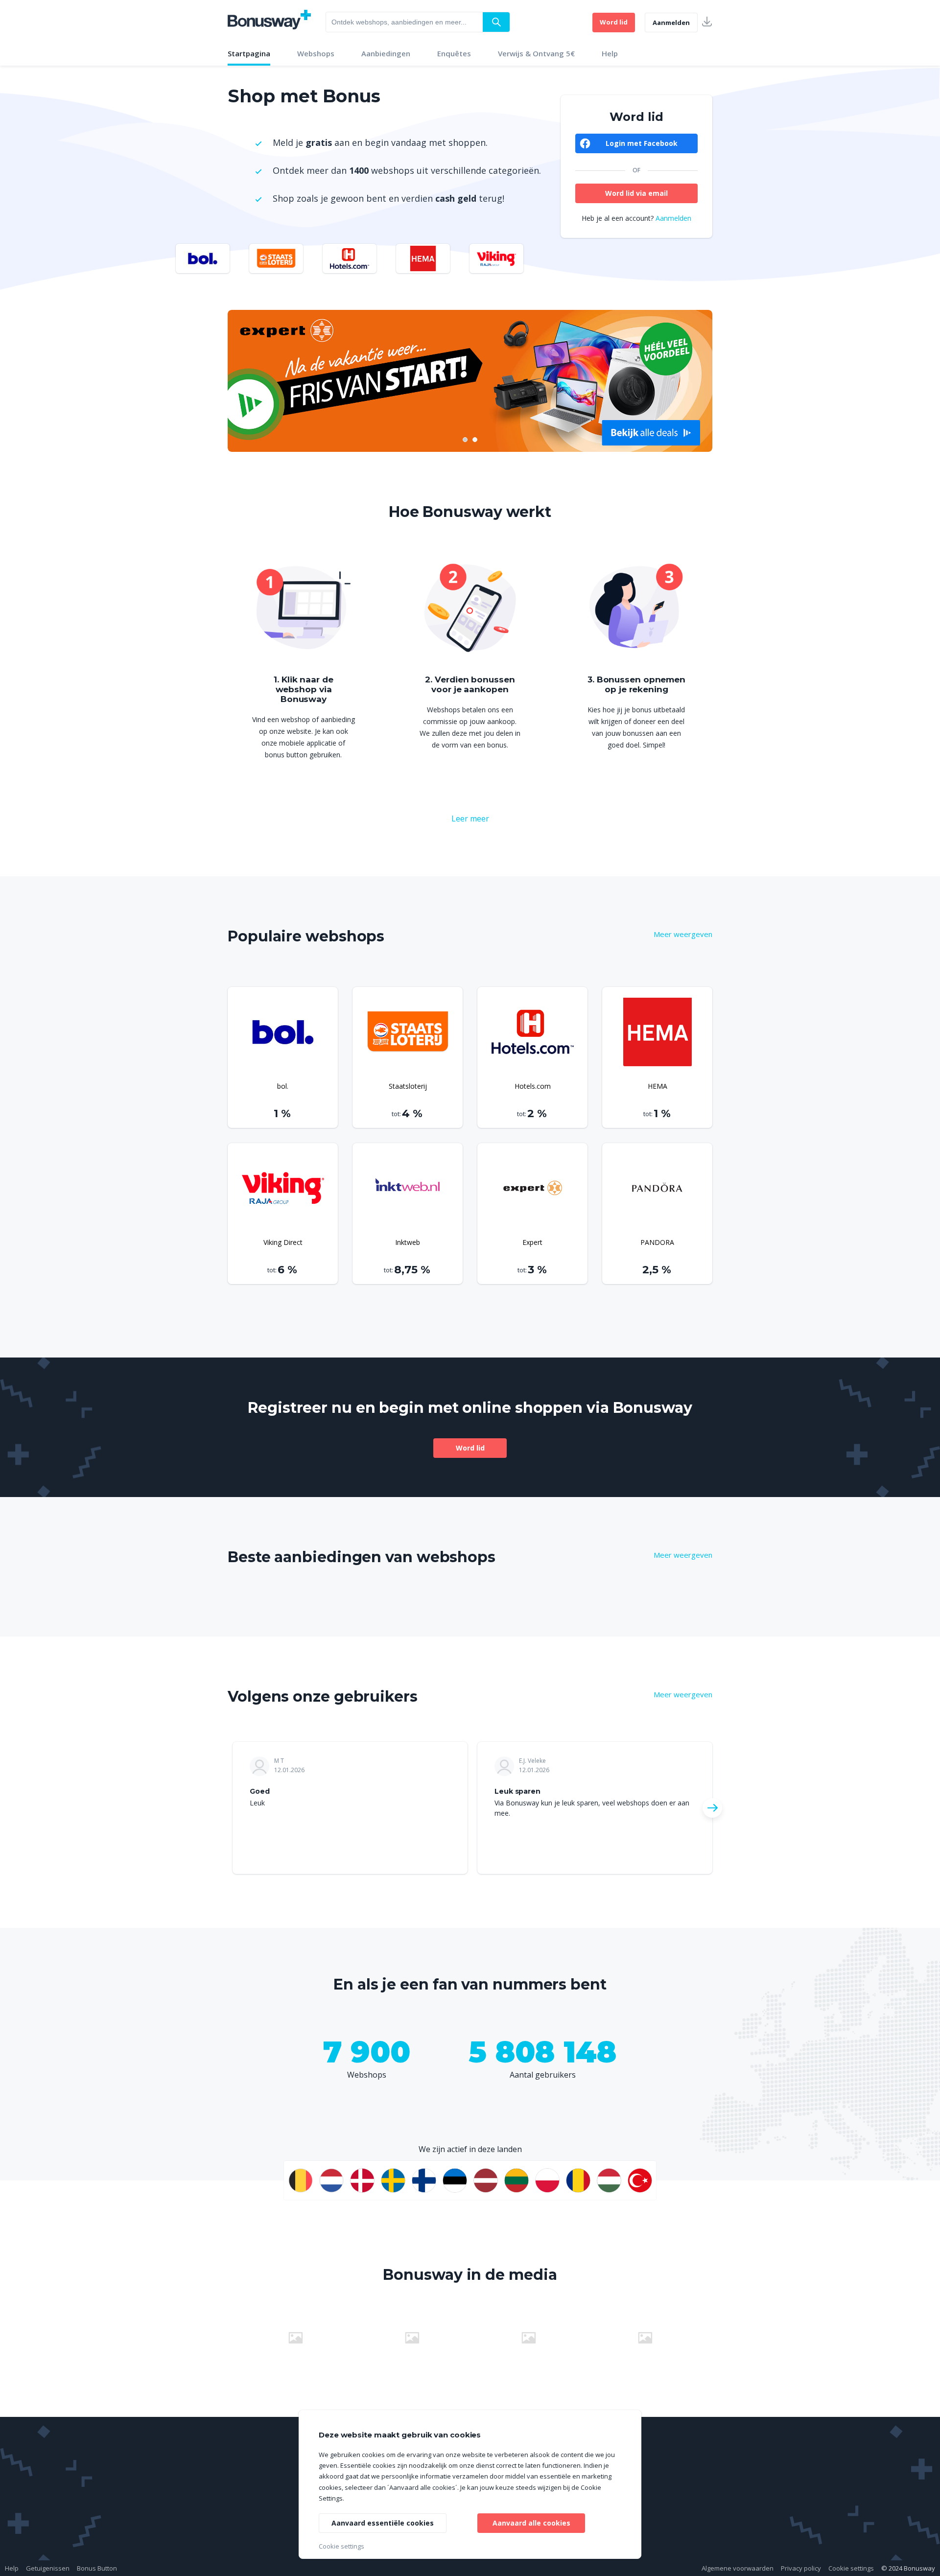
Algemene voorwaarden (738, 2568)
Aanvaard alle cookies (531, 2523)
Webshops (316, 53)
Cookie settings (851, 2568)
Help (610, 53)
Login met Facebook (642, 143)
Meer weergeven (683, 934)
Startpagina (249, 53)
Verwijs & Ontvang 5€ (536, 53)
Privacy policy (801, 2568)
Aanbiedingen (386, 53)
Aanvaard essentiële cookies (383, 2523)
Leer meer (470, 819)
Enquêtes (454, 53)
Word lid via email (636, 193)
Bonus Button (97, 2568)
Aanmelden (671, 23)
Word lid (614, 22)
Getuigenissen (48, 2568)
